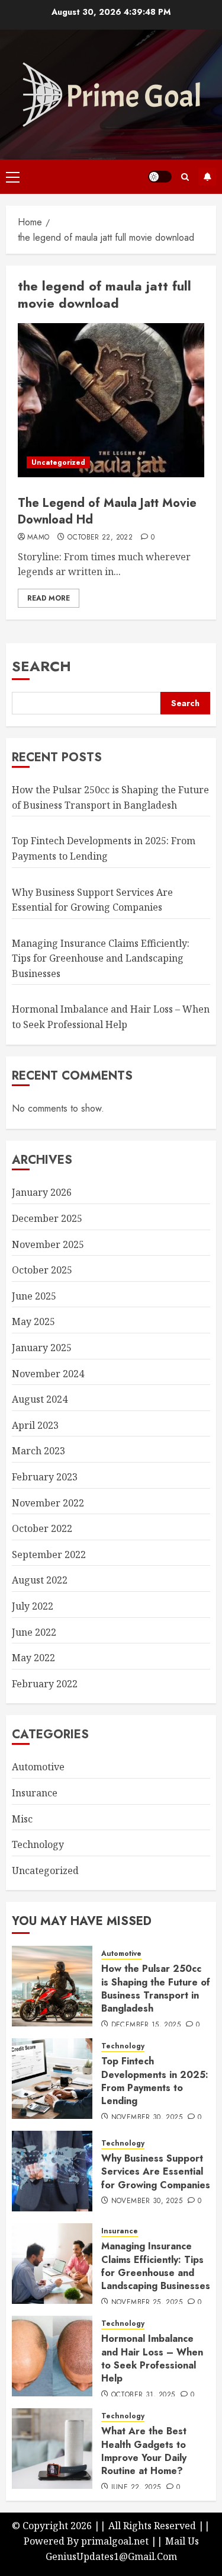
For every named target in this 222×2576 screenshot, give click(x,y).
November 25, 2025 (147, 2303)
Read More (49, 598)
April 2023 (35, 1425)
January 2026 (42, 1192)
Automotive (38, 1767)
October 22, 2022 (100, 538)
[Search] (185, 177)
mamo (38, 538)
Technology (38, 1844)
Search (41, 666)
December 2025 (47, 1218)
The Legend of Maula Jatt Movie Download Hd (107, 511)
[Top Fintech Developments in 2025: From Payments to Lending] (52, 2079)
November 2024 (48, 1374)
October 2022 (42, 1528)
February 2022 (45, 1684)
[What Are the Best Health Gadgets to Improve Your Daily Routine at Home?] (52, 2449)
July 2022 (33, 1606)
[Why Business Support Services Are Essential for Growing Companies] (52, 2171)
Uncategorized (58, 462)
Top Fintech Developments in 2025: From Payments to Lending (155, 2081)
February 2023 (45, 1477)
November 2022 (48, 1503)
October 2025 (42, 1270)
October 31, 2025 (143, 2395)
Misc (22, 1819)
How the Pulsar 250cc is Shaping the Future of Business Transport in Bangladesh (156, 1988)
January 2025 (42, 1348)
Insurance (35, 1793)
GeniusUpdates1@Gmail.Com (111, 2556)
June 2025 (34, 1296)
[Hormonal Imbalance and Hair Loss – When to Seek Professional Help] (52, 2356)
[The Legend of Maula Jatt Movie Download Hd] (111, 400)
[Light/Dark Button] (160, 177)
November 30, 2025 (147, 2118)
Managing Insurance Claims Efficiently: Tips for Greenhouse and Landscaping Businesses (101, 958)
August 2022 (40, 1580)
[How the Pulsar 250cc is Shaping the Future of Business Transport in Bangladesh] (52, 1986)
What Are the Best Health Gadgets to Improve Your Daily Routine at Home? (144, 2451)
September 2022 (49, 1554)
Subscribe (207, 177)
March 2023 (38, 1451)
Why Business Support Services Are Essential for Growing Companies (156, 2172)
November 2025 (48, 1244)
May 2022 (33, 1658)
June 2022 (34, 1632)
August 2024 (40, 1399)
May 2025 (33, 1321)
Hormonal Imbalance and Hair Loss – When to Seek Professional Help (152, 2358)
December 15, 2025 (146, 2025)
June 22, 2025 (136, 2488)
